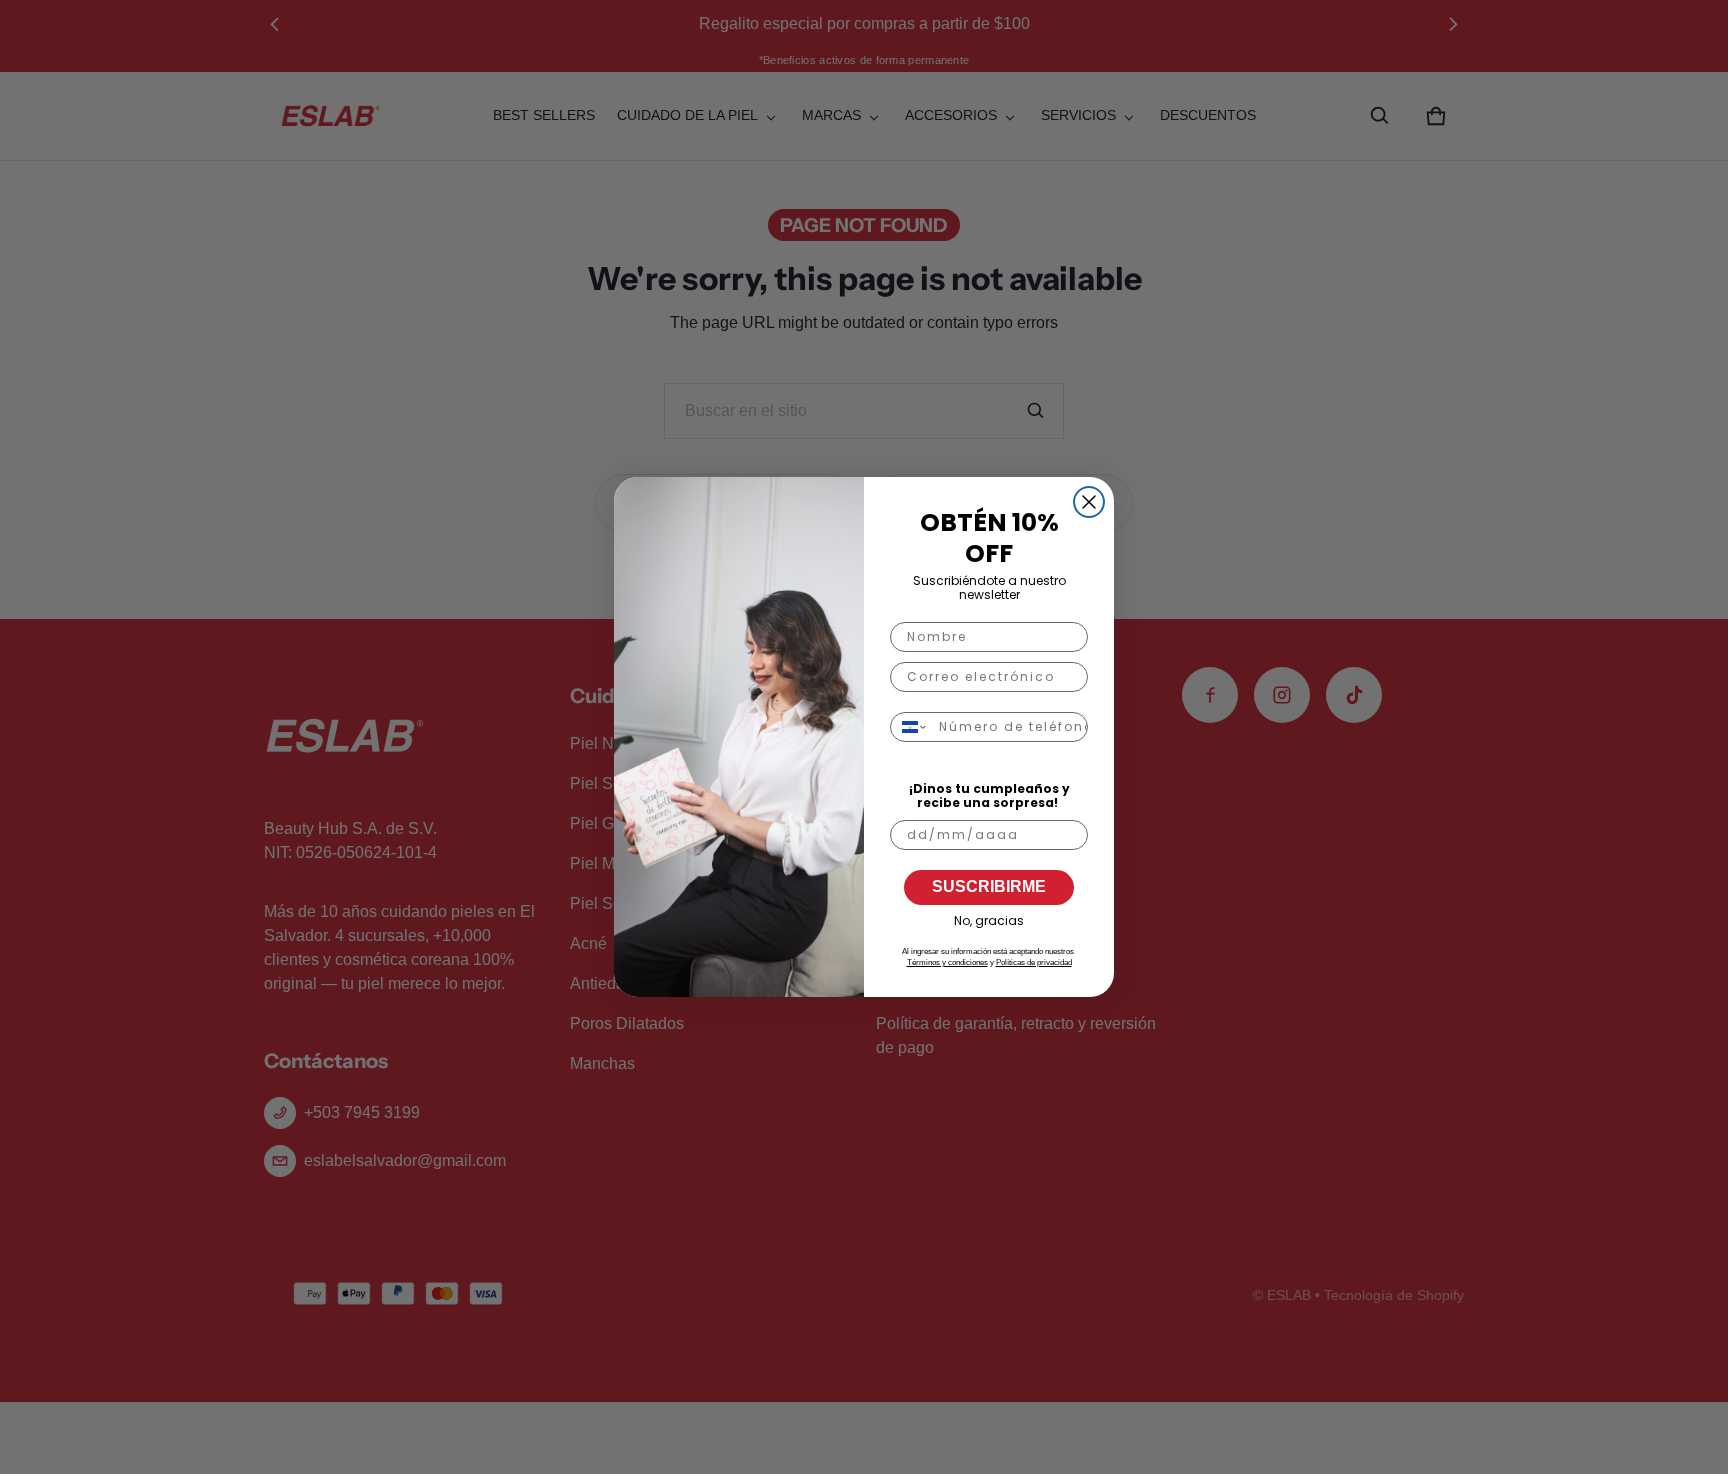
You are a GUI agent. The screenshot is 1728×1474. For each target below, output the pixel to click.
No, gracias (989, 920)
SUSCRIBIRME (989, 886)
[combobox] (910, 727)
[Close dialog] (1089, 502)
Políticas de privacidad (1034, 962)
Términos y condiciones (947, 962)
